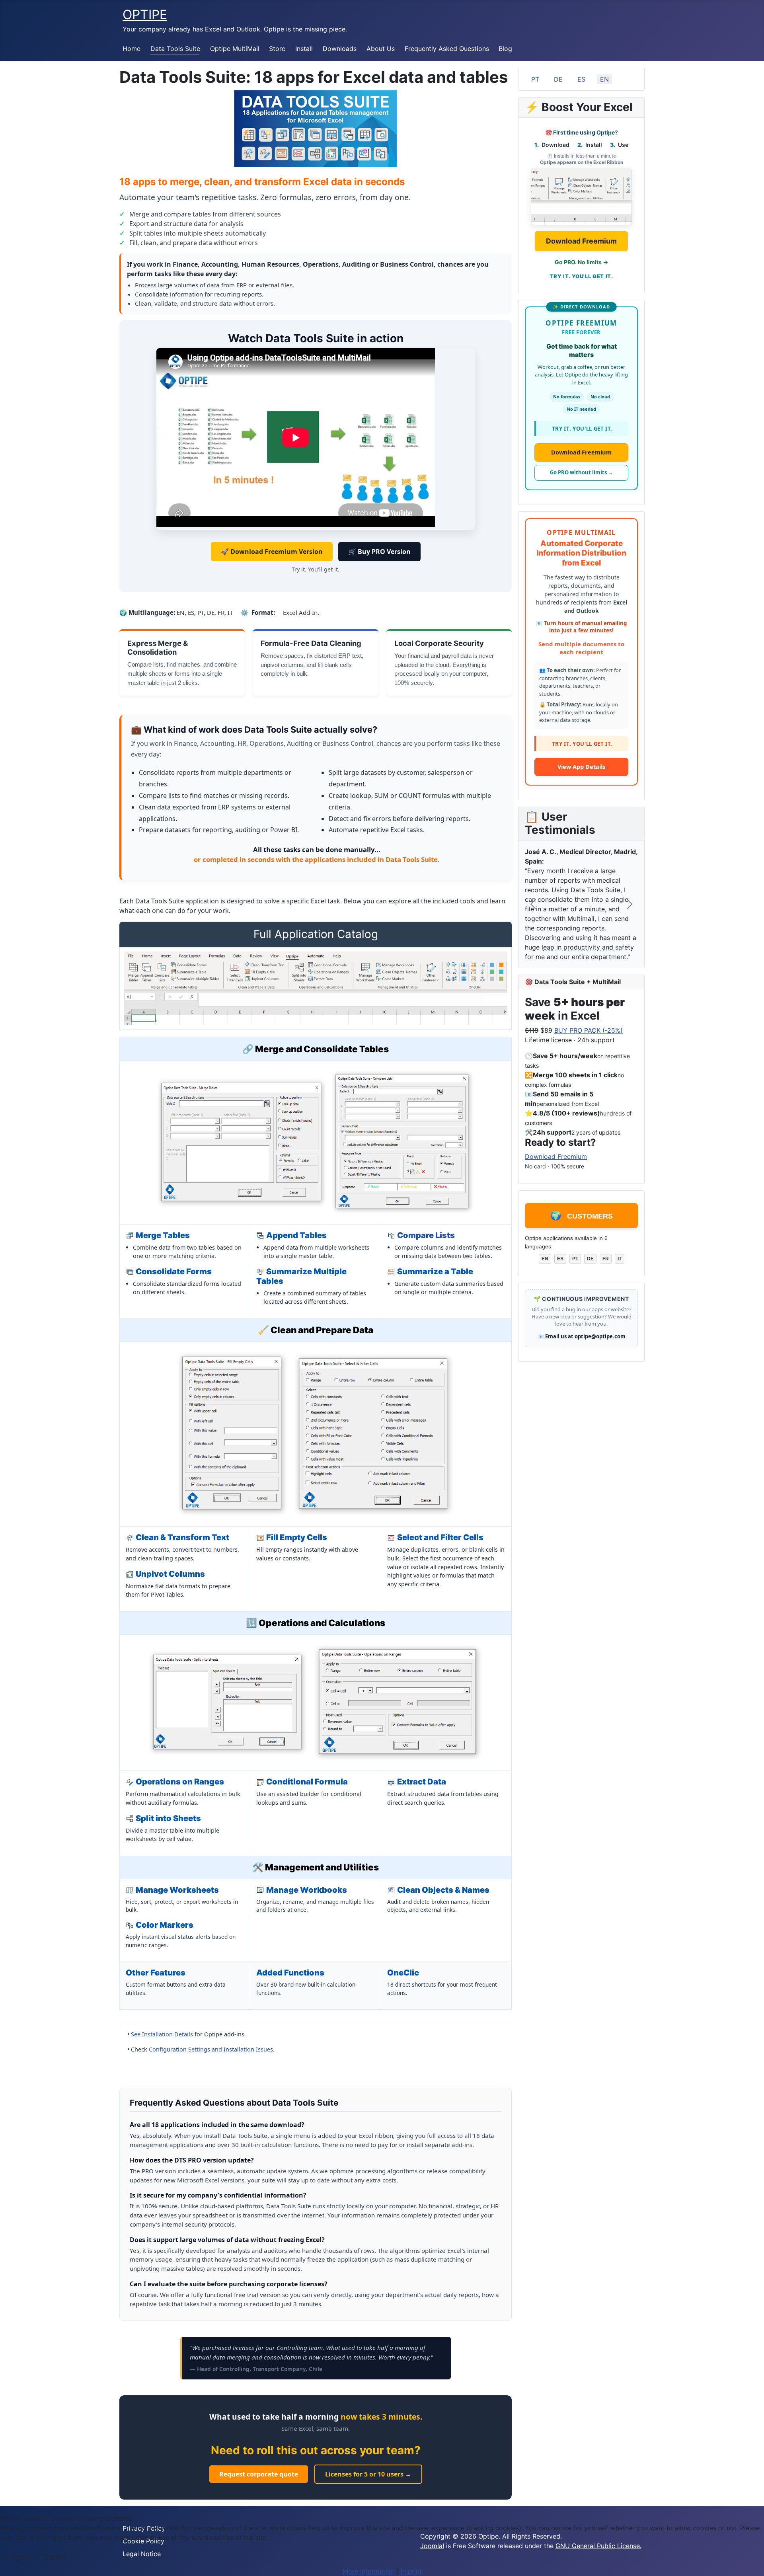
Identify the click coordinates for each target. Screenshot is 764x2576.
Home (132, 49)
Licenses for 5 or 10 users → (368, 2474)
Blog (505, 49)
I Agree (18, 2557)
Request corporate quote (259, 2474)
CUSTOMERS (582, 1222)
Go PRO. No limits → (581, 262)
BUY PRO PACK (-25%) (589, 1037)
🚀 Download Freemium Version (272, 552)
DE (558, 79)
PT (535, 79)
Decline (55, 2557)
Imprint (411, 2571)
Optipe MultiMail (235, 49)
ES (581, 79)
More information (369, 2571)
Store (277, 49)
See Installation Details (162, 2034)
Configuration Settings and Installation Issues (211, 2049)
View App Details (581, 773)
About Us (381, 49)
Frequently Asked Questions (447, 49)
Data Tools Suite (175, 49)
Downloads (340, 49)
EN (604, 79)
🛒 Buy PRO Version (379, 552)
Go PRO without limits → (582, 472)
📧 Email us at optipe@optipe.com (582, 1343)
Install (304, 49)
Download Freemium (581, 241)
